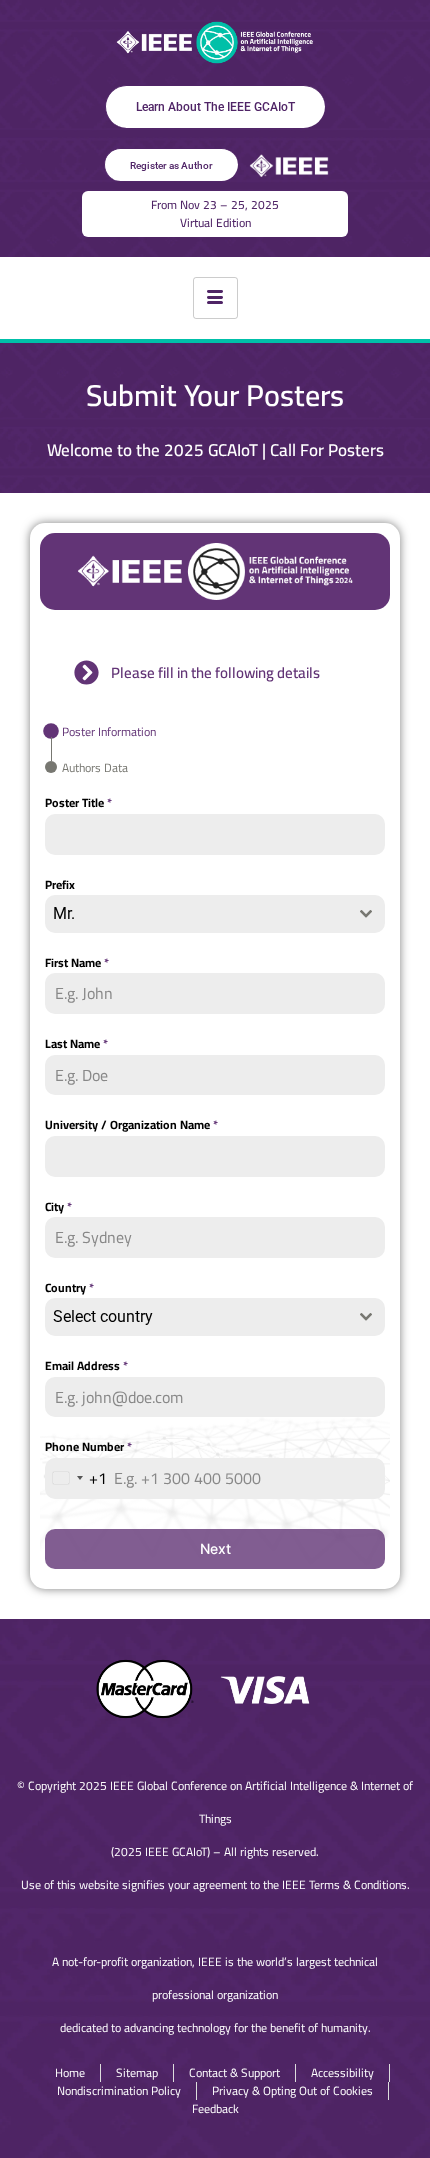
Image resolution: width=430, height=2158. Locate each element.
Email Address (86, 1366)
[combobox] (215, 914)
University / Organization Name (131, 1125)
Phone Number (88, 1447)
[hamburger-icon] (215, 298)
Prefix (60, 885)
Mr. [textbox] (64, 913)
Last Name (76, 1044)
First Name (77, 963)
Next (215, 1548)
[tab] (100, 731)
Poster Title (78, 803)
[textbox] (196, 1317)
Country (69, 1288)
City (58, 1207)
